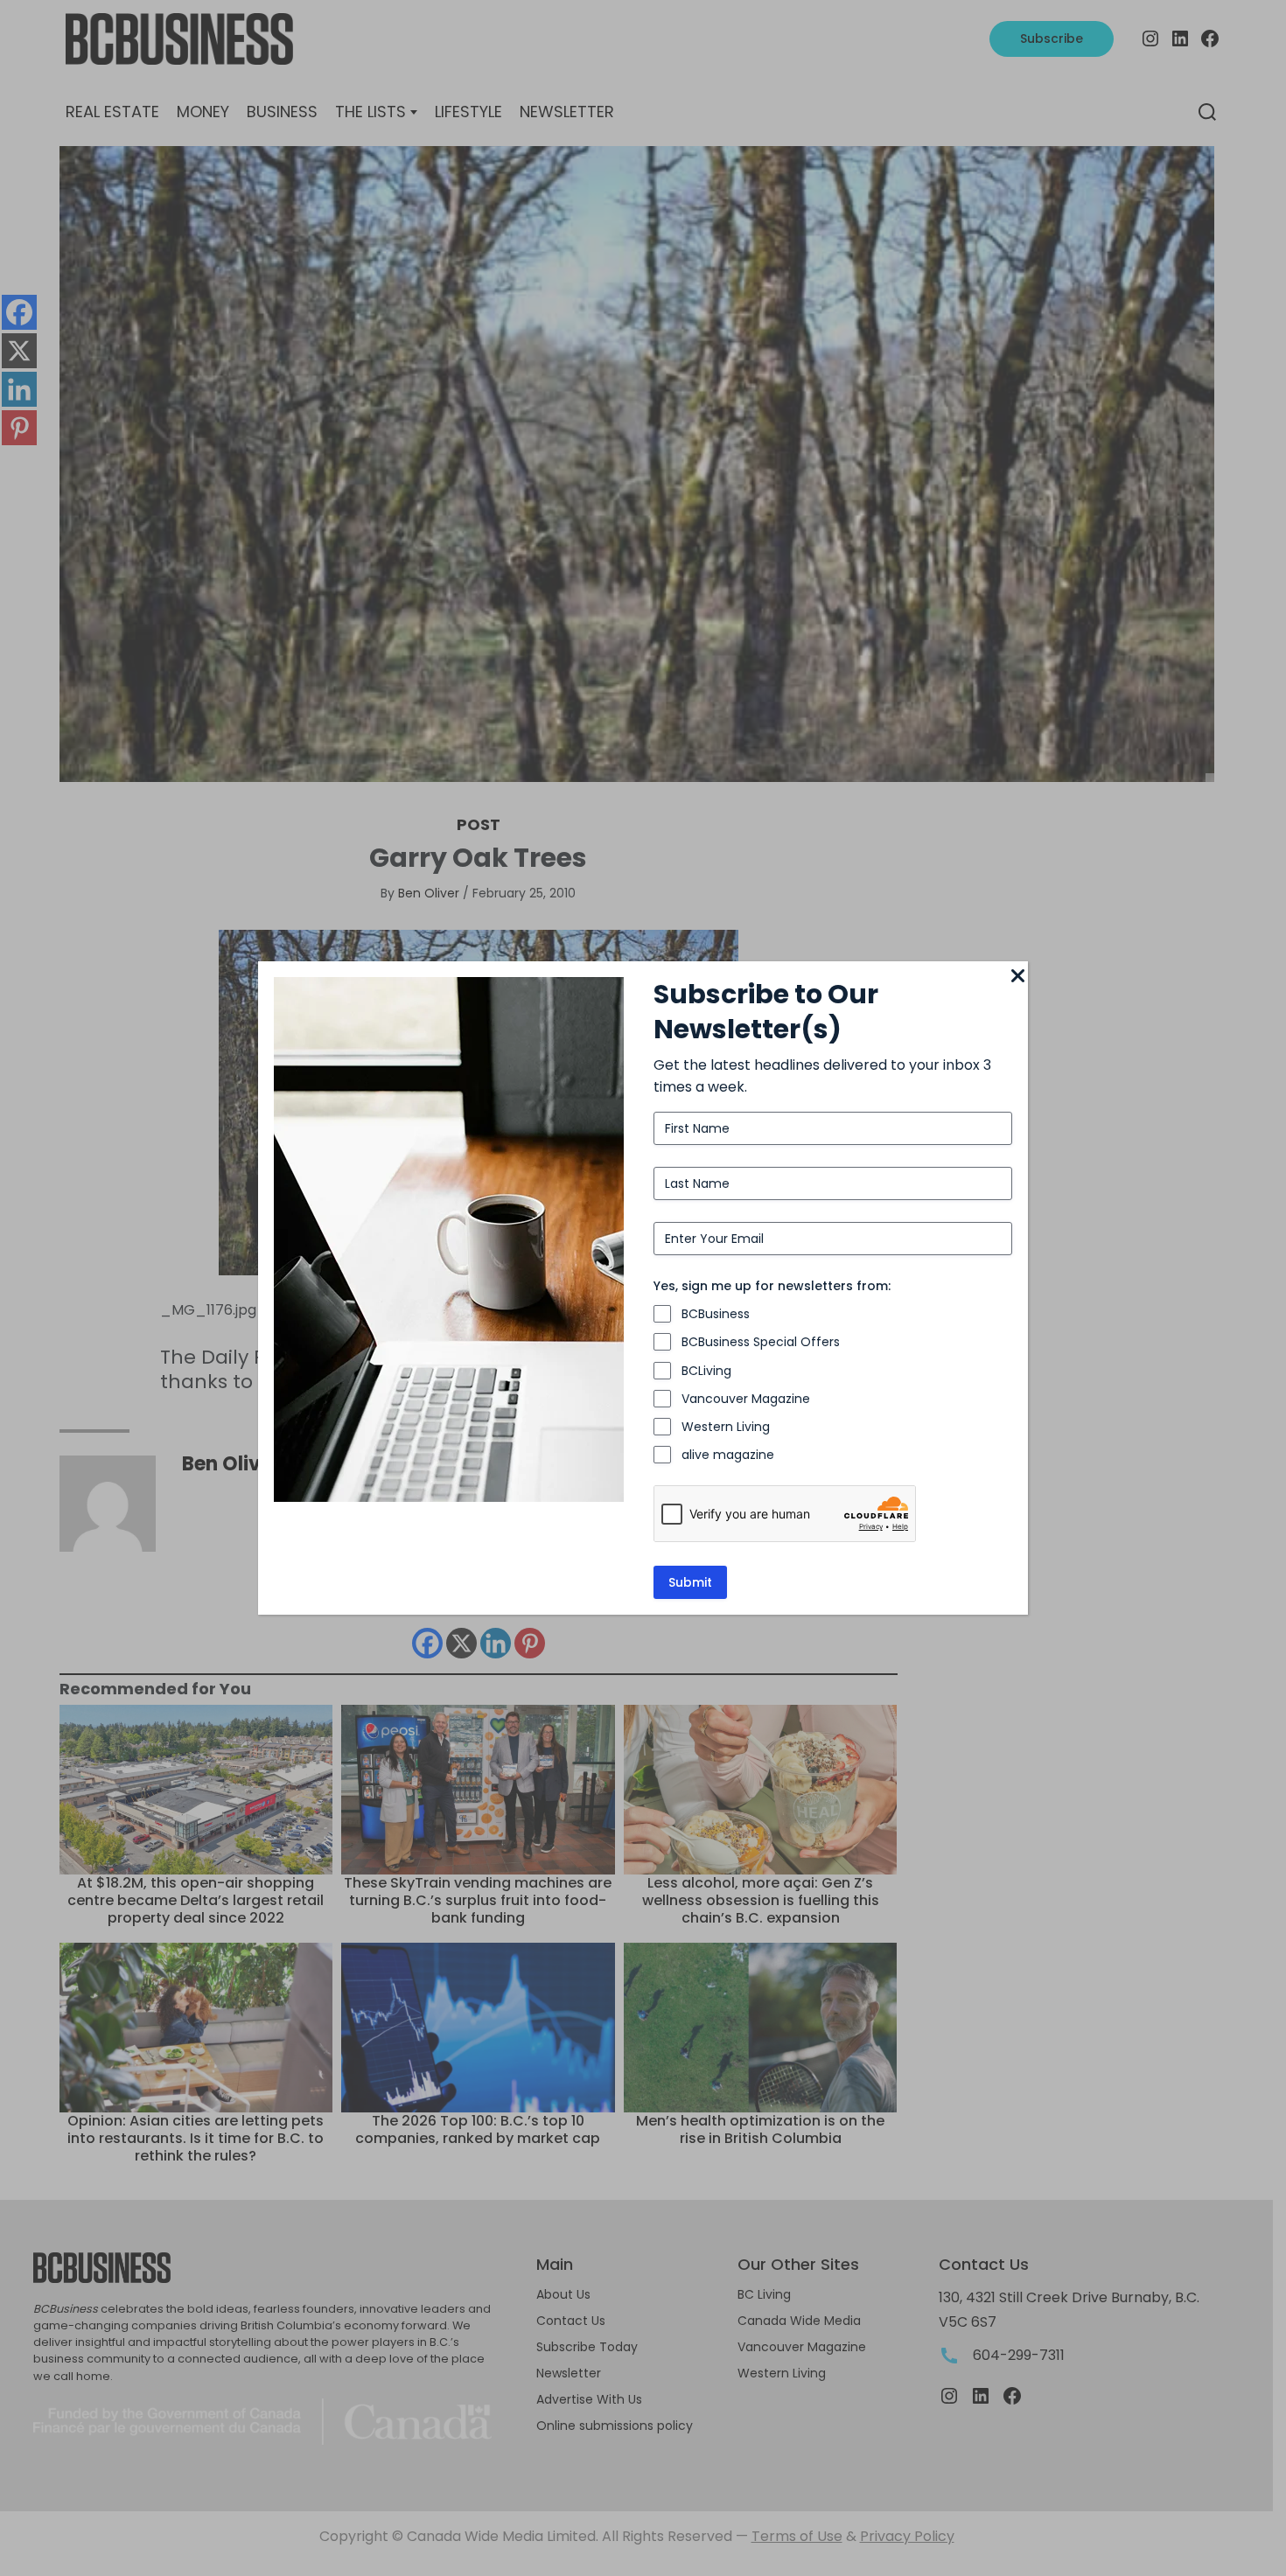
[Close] (1017, 977)
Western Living (726, 1427)
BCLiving (706, 1371)
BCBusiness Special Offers (761, 1342)
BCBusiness (716, 1314)
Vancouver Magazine (746, 1399)
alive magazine (728, 1455)
